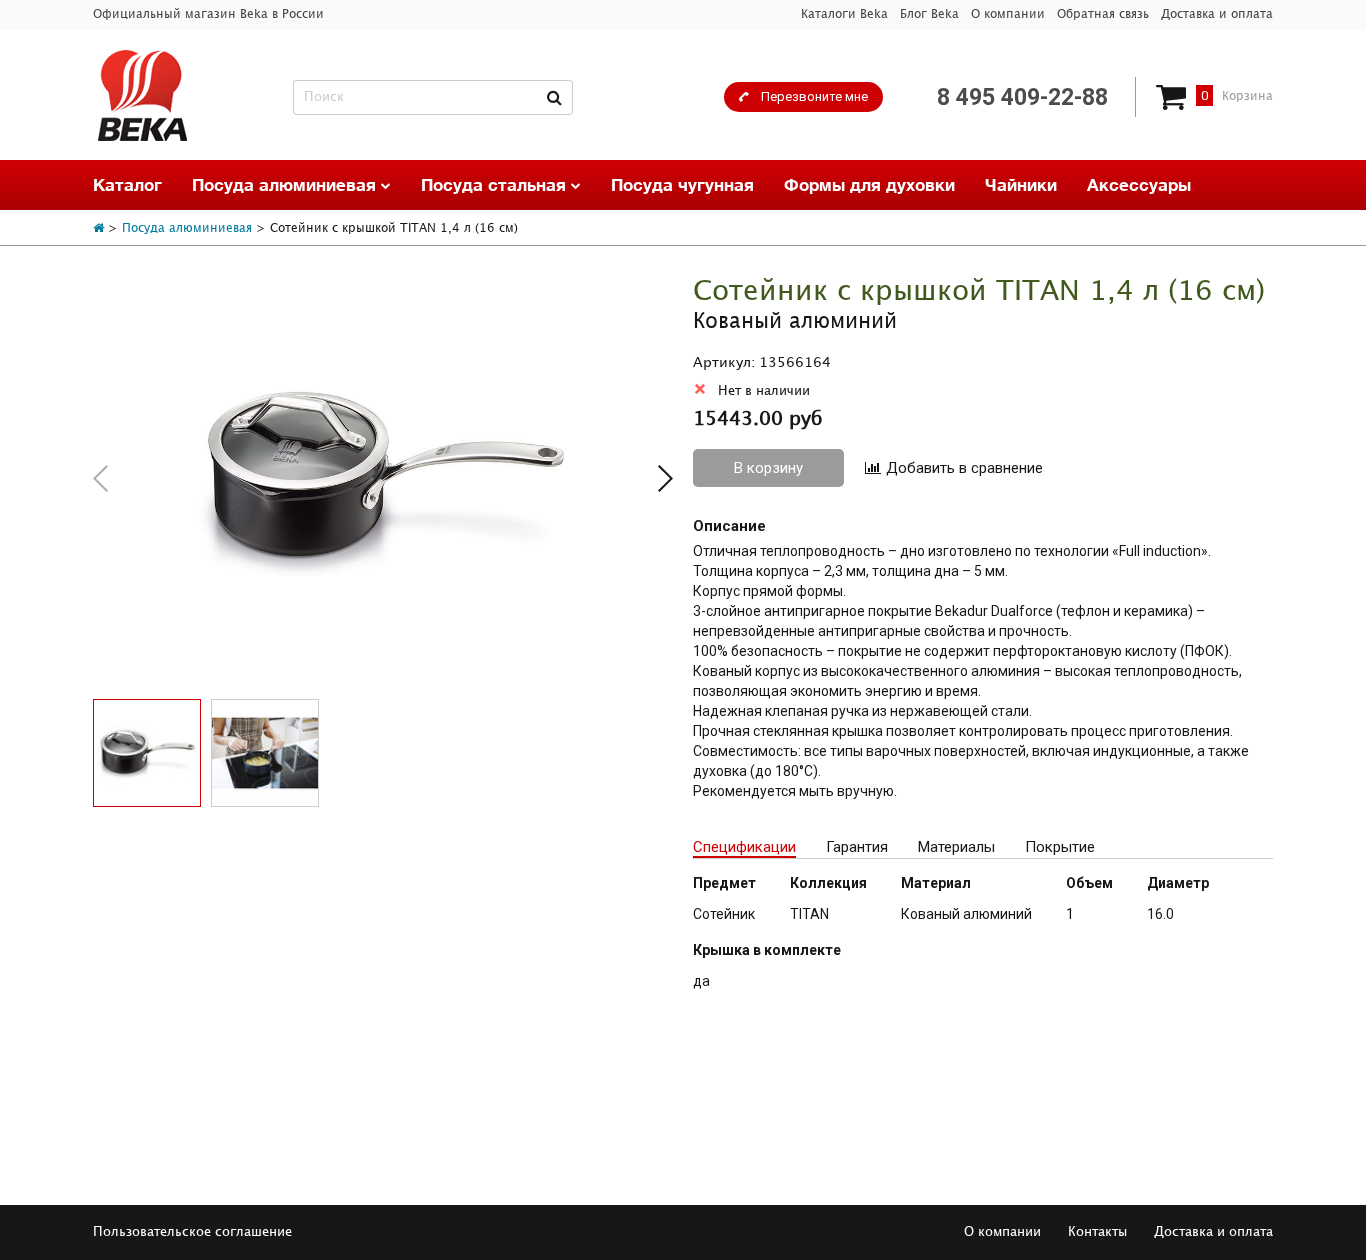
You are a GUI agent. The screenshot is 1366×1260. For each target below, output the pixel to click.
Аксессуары (1139, 184)
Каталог (127, 184)
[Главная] (98, 228)
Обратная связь (1103, 14)
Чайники (1021, 184)
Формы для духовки (869, 184)
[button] (665, 478)
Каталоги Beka (844, 14)
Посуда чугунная (682, 184)
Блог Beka (929, 14)
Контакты (1097, 1232)
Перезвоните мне (814, 96)
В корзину (768, 468)
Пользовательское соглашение (192, 1232)
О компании (1008, 14)
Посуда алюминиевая (286, 184)
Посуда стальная (496, 184)
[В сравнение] (954, 468)
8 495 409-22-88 (1022, 97)
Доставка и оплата (1217, 14)
